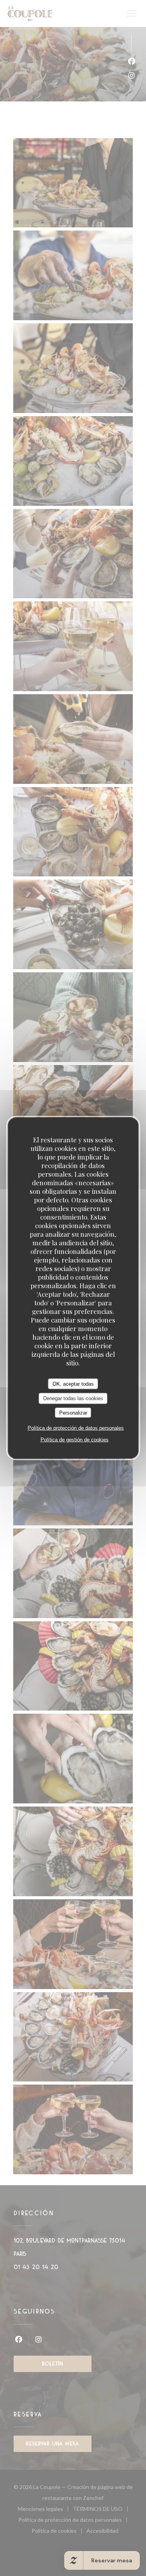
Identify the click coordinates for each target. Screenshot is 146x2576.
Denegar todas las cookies (73, 1398)
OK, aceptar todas (73, 1384)
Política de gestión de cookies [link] (75, 1440)
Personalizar (73, 1412)
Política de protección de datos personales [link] (76, 1428)
